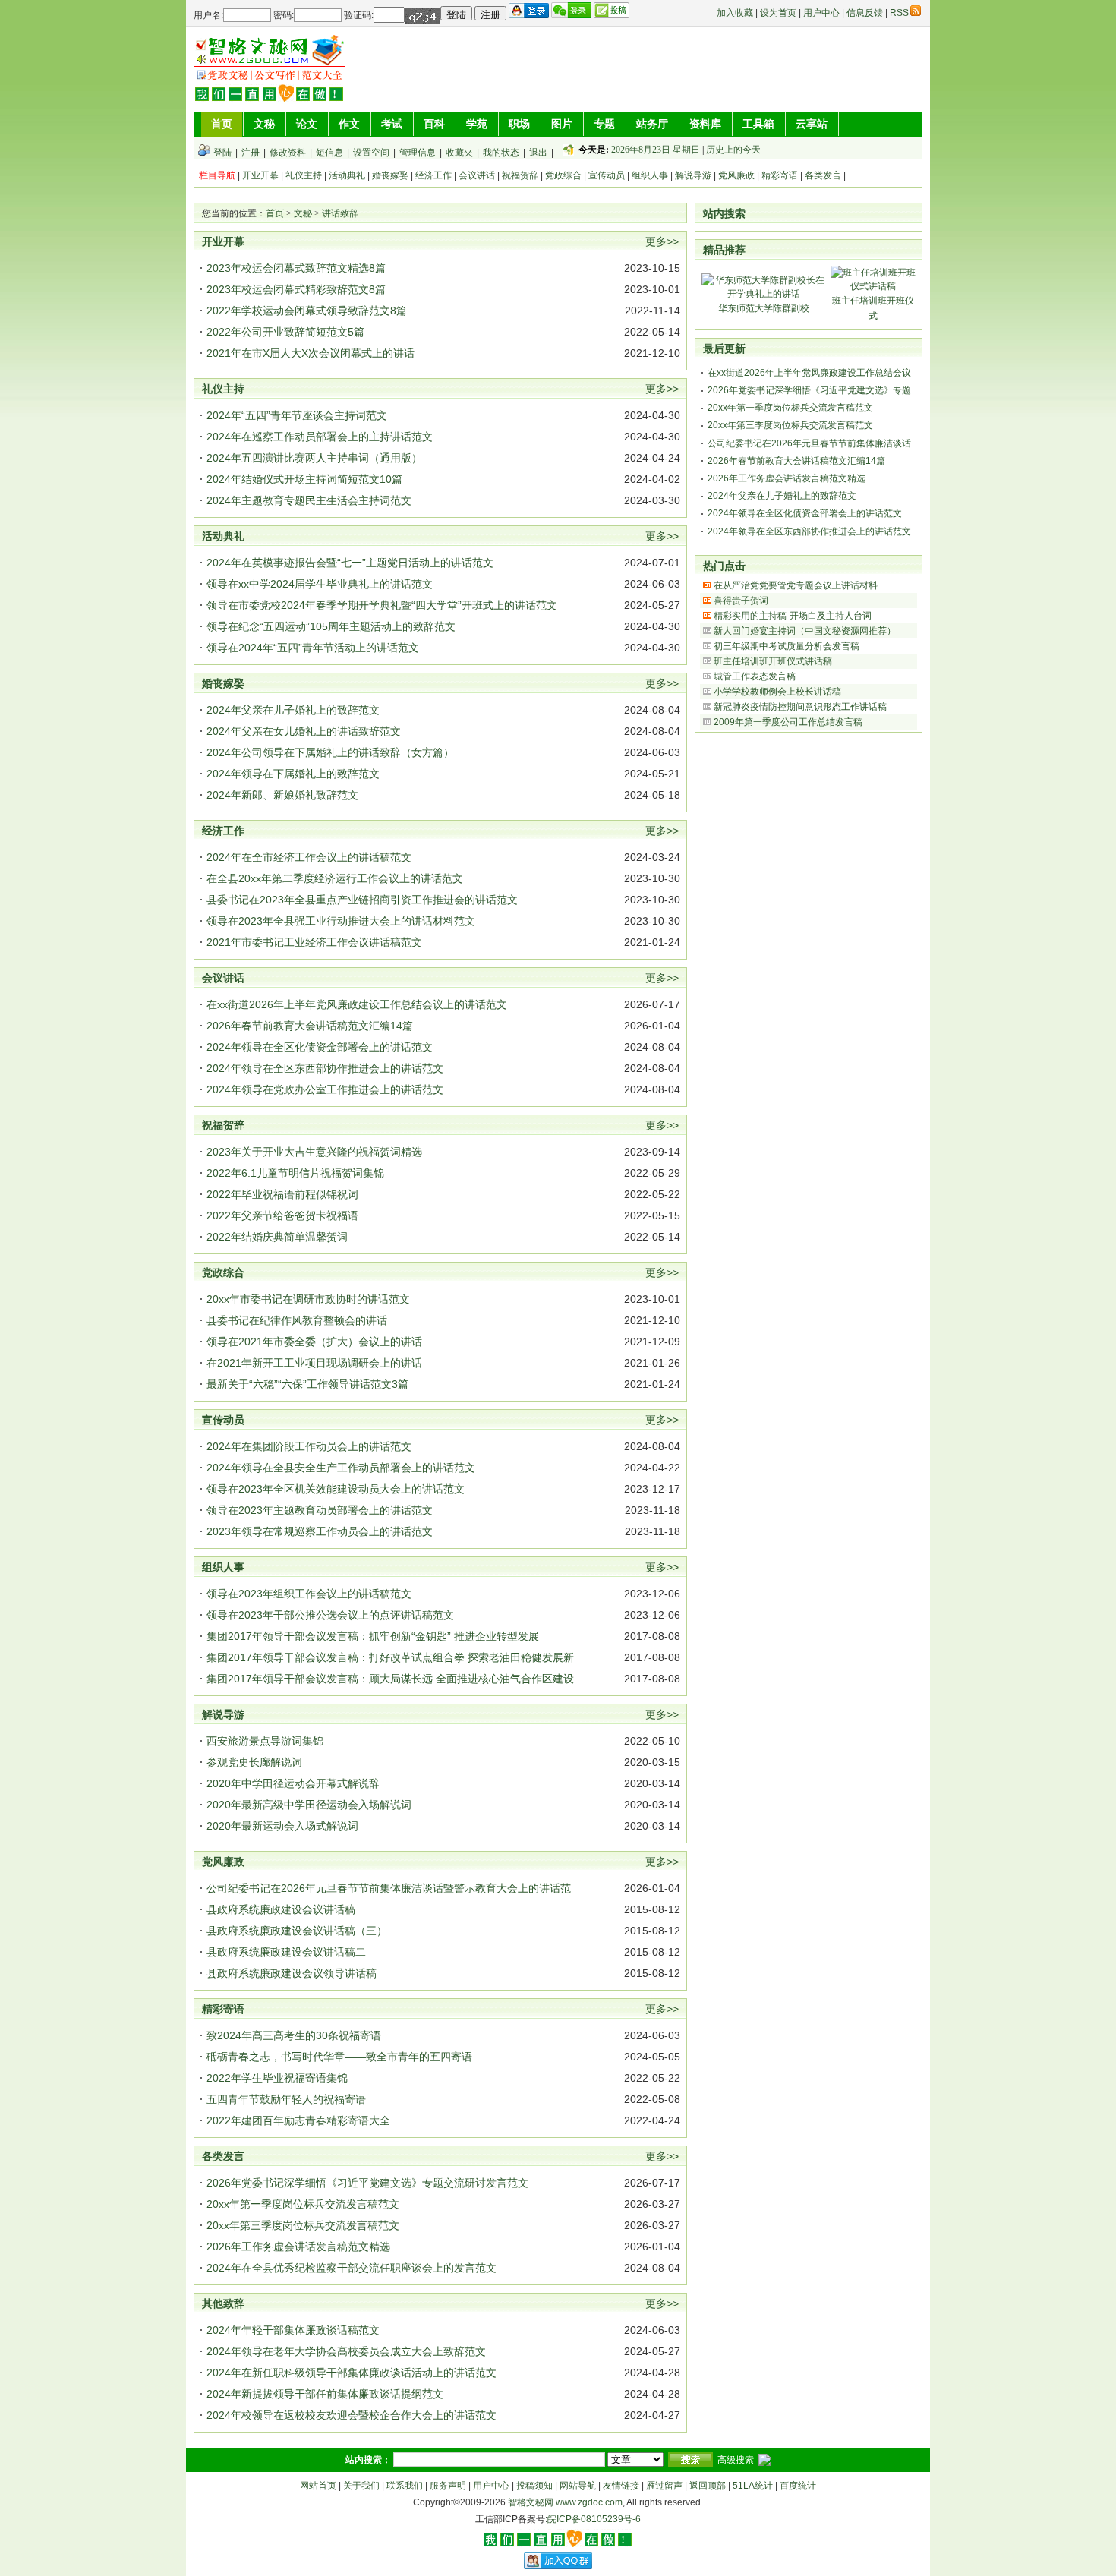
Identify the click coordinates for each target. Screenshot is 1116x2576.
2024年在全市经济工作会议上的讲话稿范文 (309, 857)
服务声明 (448, 2486)
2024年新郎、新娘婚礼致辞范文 (282, 795)
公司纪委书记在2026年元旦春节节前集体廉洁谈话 (809, 443)
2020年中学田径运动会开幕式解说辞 (293, 1783)
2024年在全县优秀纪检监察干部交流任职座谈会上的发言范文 (352, 2268)
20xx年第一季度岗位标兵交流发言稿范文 (303, 2204)
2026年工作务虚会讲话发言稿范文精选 (298, 2247)
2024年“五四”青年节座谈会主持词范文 (297, 415)
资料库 (705, 124)
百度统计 (798, 2486)
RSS (899, 13)
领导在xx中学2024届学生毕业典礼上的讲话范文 (320, 584)
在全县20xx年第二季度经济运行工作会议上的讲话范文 (335, 878)
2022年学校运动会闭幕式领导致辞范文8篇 (307, 311)
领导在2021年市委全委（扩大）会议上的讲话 (314, 1342)
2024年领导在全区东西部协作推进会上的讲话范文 (325, 1068)
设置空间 (371, 153)
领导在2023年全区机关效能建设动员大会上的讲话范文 (336, 1489)
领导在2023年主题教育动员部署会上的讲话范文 (320, 1510)
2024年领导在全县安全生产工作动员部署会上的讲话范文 (341, 1468)
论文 (307, 124)
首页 (222, 124)
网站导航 (578, 2486)
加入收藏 (735, 13)
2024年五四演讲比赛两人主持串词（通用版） (314, 458)
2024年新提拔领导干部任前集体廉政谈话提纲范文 (325, 2394)
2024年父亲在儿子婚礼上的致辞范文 (293, 710)
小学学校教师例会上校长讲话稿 (777, 692)
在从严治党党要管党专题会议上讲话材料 (796, 585)
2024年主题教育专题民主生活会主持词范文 (309, 500)
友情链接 (621, 2486)
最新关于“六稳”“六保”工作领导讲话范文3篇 (307, 1384)
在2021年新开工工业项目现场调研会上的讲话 (314, 1363)
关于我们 (361, 2486)
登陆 (222, 153)
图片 (562, 124)
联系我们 (405, 2486)
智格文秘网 (531, 2502)
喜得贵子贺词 (741, 601)
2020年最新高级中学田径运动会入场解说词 (309, 1805)
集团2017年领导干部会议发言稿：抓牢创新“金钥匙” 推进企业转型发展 (373, 1636)
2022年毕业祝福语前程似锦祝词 (282, 1194)
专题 (604, 124)
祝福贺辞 (520, 175)
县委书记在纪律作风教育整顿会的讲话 (297, 1320)
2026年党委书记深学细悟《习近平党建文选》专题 (809, 390)
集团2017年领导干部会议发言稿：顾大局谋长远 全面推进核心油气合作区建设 (390, 1679)
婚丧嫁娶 (390, 175)
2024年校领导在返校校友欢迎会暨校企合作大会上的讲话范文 (352, 2415)
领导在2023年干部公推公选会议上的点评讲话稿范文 (330, 1615)
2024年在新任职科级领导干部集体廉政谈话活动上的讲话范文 (352, 2373)
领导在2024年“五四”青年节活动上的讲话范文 (313, 648)
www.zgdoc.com (589, 2502)
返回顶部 (708, 2486)
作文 (349, 124)
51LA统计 (753, 2486)
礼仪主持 (304, 175)
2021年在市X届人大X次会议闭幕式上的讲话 (311, 353)
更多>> (662, 241)
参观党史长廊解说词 (254, 1762)
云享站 (812, 124)
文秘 (264, 124)
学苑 (477, 124)
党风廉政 (736, 175)
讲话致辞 (340, 213)
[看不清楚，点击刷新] (422, 16)
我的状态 (501, 153)
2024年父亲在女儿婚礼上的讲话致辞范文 (304, 731)
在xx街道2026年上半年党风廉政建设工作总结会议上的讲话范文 (357, 1004)
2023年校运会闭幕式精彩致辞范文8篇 (296, 289)
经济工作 (433, 175)
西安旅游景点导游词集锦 (265, 1741)
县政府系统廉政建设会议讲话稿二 (286, 1952)
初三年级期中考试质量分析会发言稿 (787, 646)
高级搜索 (736, 2460)
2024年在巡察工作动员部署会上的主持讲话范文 (320, 437)
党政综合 (563, 175)
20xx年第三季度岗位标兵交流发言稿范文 (303, 2225)
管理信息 (418, 153)
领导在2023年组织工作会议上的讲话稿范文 (309, 1594)
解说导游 (693, 175)
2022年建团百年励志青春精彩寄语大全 (298, 2120)
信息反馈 (865, 13)
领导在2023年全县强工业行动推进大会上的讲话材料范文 (341, 921)
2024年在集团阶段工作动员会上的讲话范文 (309, 1446)
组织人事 (650, 175)
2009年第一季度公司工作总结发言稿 (788, 722)
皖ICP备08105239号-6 (594, 2519)
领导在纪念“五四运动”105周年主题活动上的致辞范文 (331, 626)
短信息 (329, 153)
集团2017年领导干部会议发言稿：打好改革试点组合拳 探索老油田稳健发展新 (390, 1657)
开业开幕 (260, 175)
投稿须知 (534, 2486)
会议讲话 (477, 175)
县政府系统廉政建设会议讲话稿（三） (297, 1931)
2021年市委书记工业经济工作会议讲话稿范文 (314, 942)
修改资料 (288, 153)
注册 (251, 153)
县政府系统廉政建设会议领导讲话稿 (292, 1973)
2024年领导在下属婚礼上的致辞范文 (293, 774)
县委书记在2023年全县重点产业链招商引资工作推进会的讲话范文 (362, 900)
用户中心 (821, 13)
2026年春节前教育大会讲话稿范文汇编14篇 (310, 1026)
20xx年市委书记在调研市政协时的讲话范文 (308, 1299)
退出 (538, 153)
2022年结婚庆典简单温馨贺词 (277, 1237)
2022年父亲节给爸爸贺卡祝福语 (282, 1215)
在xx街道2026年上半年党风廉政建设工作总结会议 (809, 373)
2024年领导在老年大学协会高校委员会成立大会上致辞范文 (346, 2351)
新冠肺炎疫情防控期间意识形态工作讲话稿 (800, 707)
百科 (434, 124)
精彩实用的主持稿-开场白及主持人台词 (793, 616)
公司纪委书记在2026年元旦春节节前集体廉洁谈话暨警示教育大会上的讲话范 (389, 1888)
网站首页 (318, 2486)
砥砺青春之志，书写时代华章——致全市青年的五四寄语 (339, 2057)
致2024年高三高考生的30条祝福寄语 (294, 2035)
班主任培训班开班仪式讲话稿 (773, 661)
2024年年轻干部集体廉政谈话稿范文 (293, 2330)
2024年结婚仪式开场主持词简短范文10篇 (304, 479)
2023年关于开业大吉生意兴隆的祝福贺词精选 (314, 1152)
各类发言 (823, 175)
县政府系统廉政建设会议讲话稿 (281, 1909)
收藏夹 (459, 153)
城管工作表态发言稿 (755, 676)
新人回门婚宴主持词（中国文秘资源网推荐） (805, 631)
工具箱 (758, 124)
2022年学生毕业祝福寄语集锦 (277, 2078)
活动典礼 (347, 175)
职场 (519, 124)
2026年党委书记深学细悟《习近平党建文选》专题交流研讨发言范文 (367, 2183)
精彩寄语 (780, 175)
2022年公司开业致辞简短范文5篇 (285, 332)
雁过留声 (664, 2486)
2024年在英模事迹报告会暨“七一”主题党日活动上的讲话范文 (350, 563)
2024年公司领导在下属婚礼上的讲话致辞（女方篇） (330, 752)
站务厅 (652, 124)
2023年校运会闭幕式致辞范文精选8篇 (296, 268)
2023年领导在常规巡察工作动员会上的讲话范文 (320, 1531)
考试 (392, 124)
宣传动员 (607, 175)
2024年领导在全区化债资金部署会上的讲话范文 (320, 1047)
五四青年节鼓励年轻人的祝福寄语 (286, 2099)
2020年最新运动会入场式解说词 (282, 1826)
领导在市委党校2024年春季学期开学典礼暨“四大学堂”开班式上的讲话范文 (382, 605)
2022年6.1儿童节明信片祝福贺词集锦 (295, 1173)
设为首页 (778, 13)
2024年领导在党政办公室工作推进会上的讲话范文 (325, 1089)
